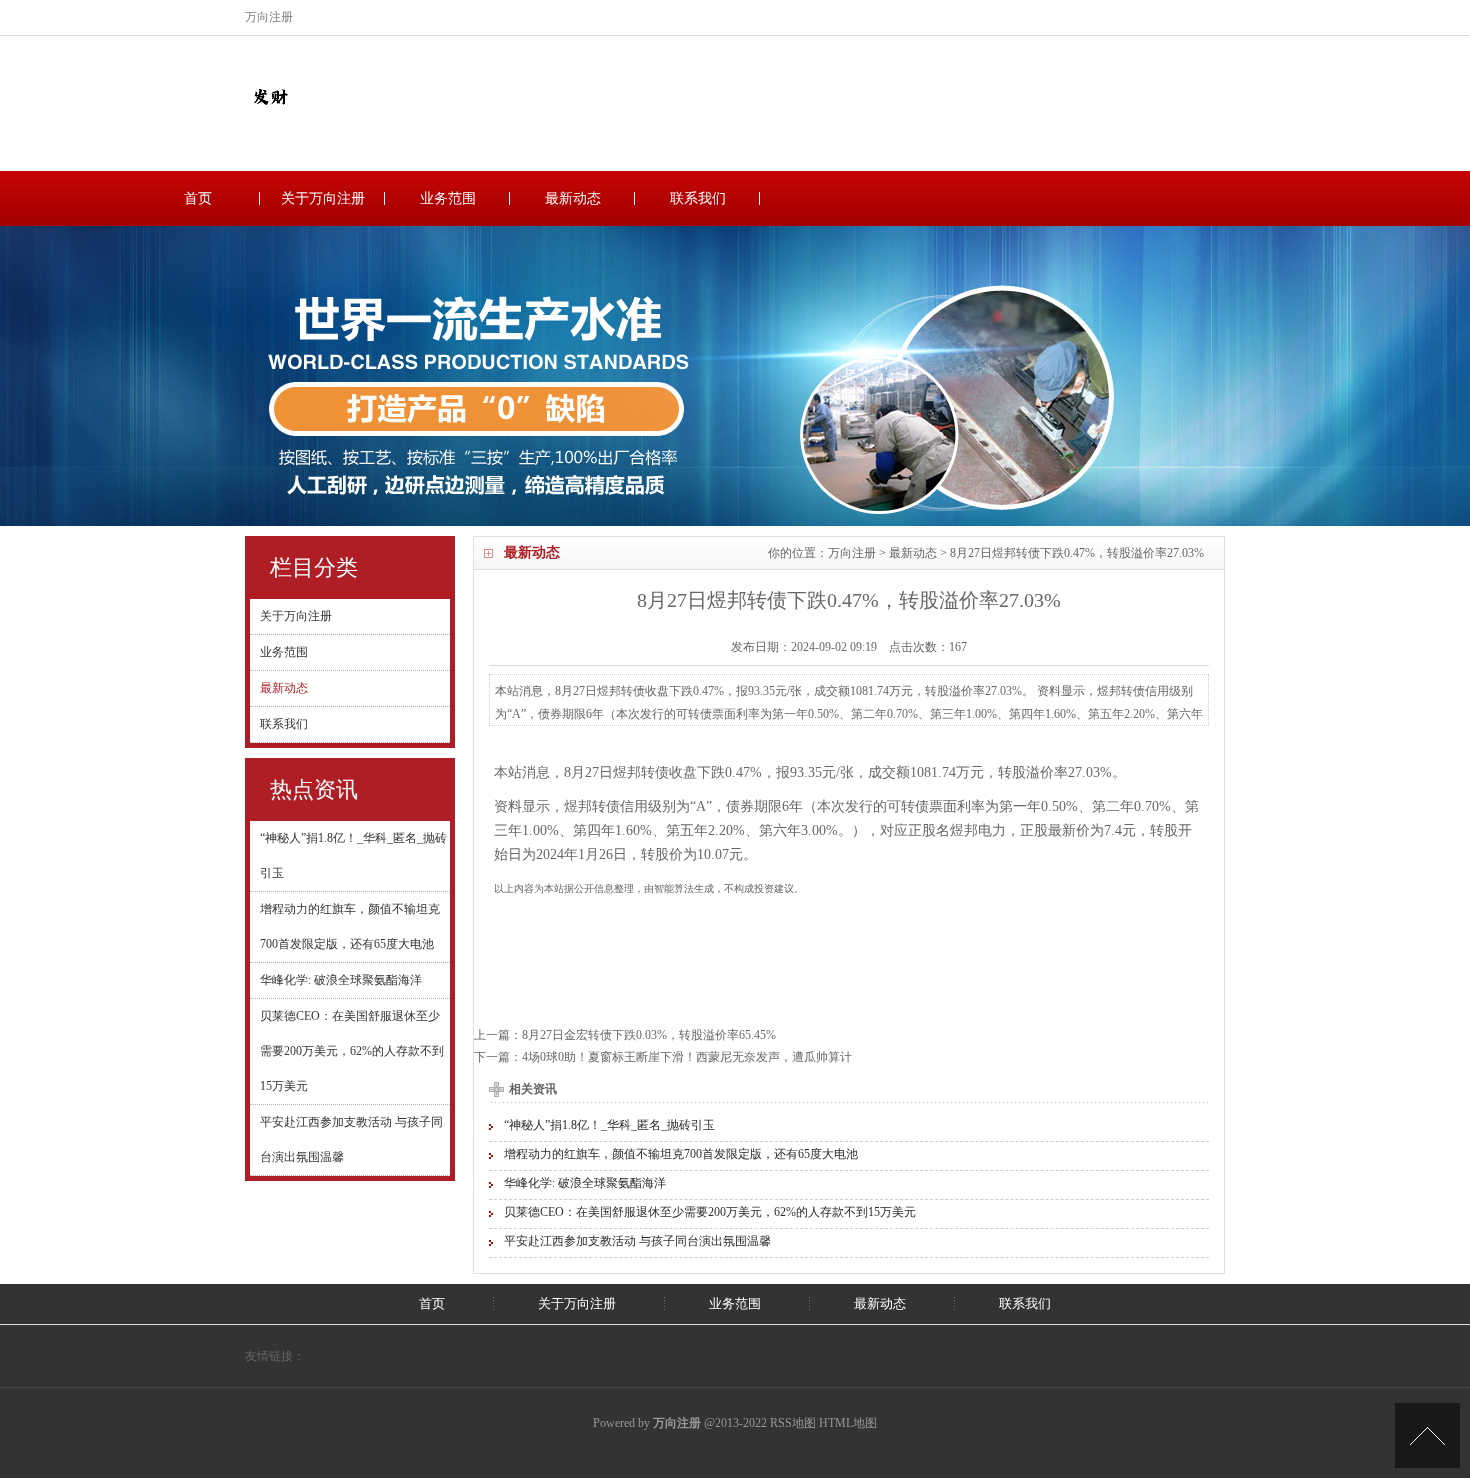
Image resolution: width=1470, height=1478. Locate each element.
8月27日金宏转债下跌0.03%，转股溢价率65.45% (649, 1035)
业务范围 (448, 198)
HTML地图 (848, 1423)
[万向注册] (270, 117)
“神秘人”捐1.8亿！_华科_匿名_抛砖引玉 (609, 1125)
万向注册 (852, 553)
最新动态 (573, 198)
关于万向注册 (323, 198)
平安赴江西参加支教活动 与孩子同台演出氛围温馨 (637, 1241)
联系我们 (698, 198)
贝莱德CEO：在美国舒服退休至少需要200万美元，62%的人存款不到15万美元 (352, 1051)
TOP (1427, 1435)
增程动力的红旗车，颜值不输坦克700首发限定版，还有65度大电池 (681, 1154)
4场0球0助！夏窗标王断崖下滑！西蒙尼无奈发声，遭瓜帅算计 (687, 1057)
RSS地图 (793, 1423)
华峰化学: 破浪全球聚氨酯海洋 (341, 980)
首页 (198, 198)
